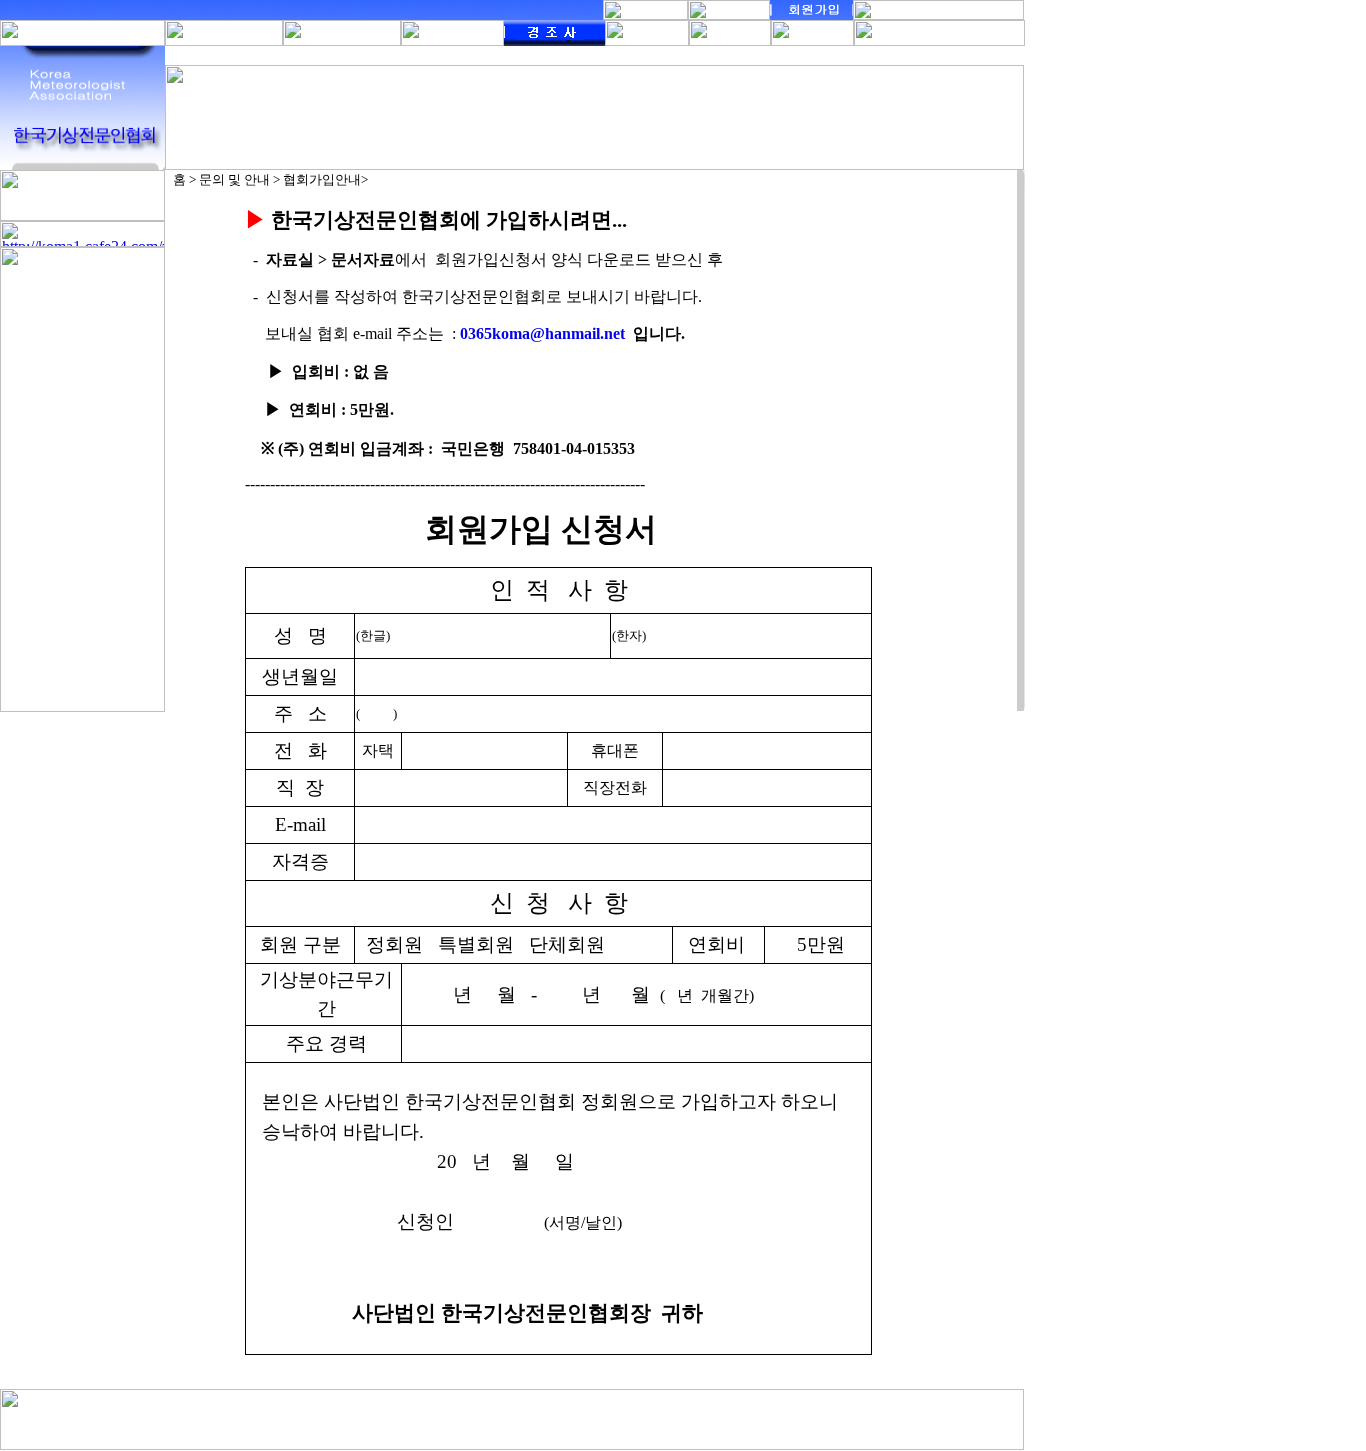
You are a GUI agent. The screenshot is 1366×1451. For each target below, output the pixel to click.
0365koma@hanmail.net (542, 333)
